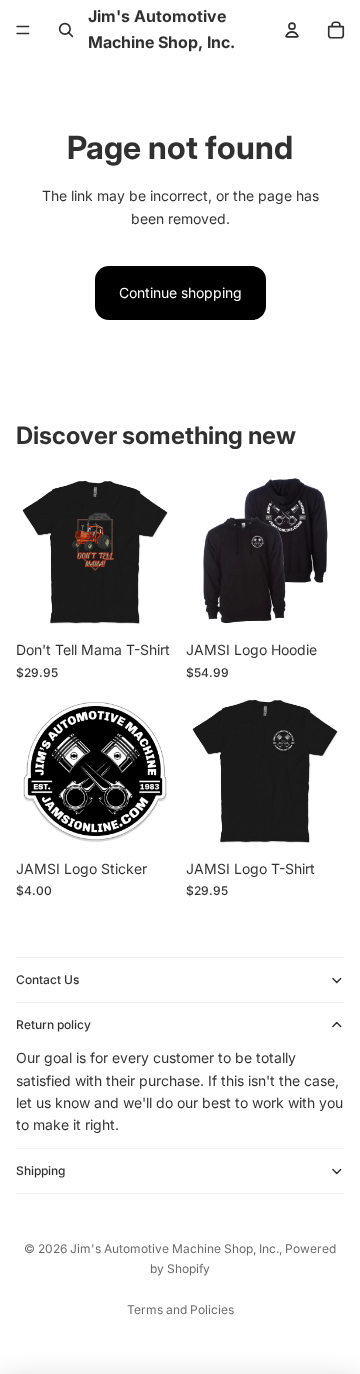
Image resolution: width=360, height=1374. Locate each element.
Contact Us (47, 979)
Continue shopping (180, 292)
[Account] (292, 30)
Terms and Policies (180, 1309)
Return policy (53, 1024)
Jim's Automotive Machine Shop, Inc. (174, 1248)
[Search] (66, 30)
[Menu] (23, 30)
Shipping (40, 1170)
